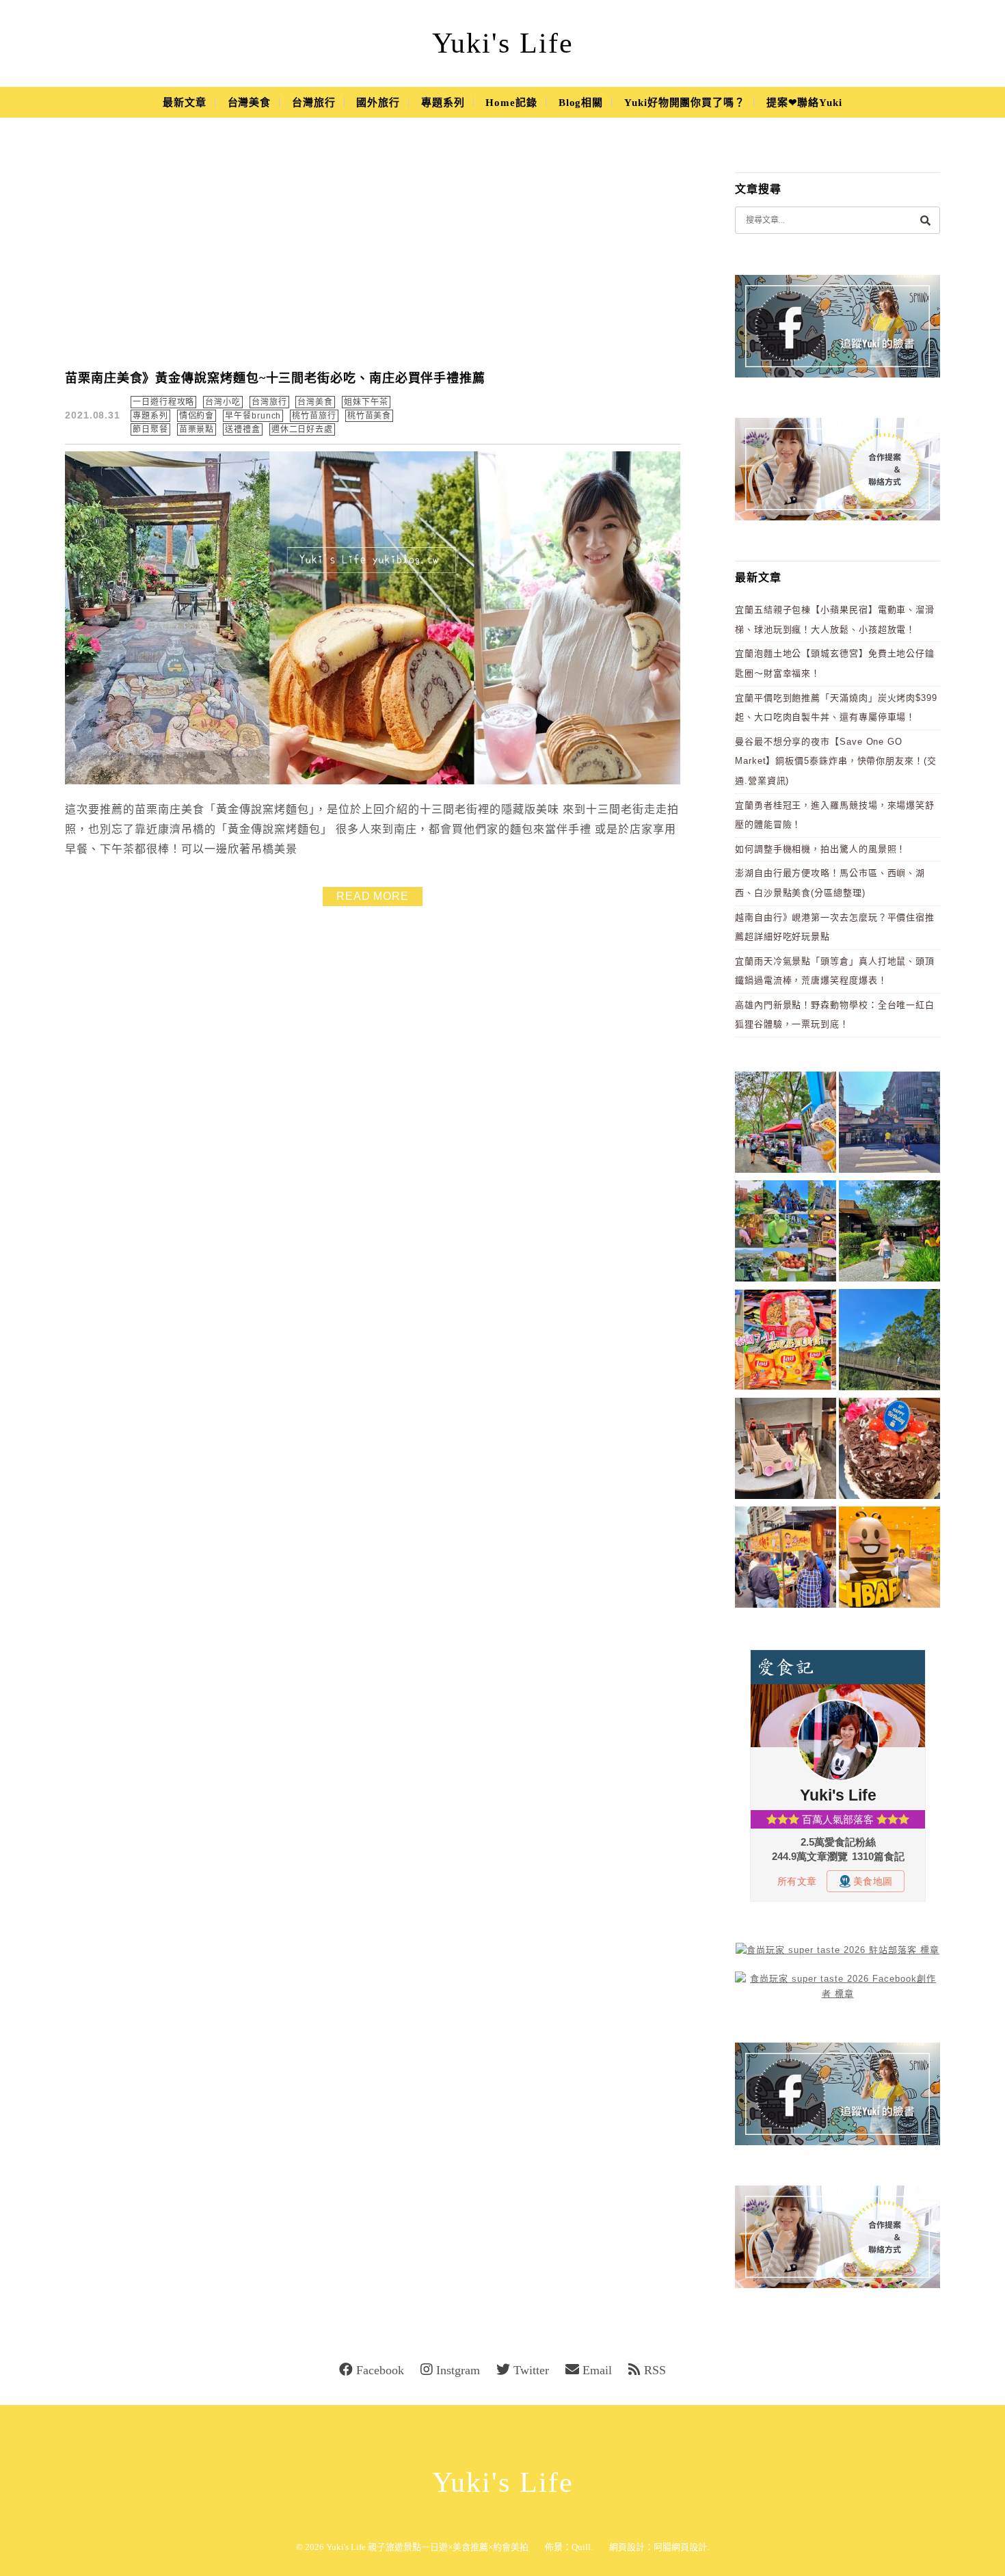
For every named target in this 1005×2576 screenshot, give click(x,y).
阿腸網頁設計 (680, 2547)
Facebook (380, 2370)
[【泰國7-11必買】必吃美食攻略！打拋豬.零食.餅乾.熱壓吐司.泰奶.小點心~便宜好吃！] (786, 1342)
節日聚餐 (150, 429)
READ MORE (373, 896)
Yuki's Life (503, 43)
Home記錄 (511, 103)
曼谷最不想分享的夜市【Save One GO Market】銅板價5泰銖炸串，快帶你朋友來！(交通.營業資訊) (836, 761)
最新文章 (185, 103)
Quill (581, 2547)
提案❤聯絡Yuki (804, 103)
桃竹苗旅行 (314, 416)
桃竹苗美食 (370, 416)
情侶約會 (197, 416)
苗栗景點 (197, 429)
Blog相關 (581, 103)
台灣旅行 (314, 103)
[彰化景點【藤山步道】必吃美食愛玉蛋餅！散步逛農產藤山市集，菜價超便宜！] (786, 1125)
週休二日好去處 (302, 429)
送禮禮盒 (243, 429)
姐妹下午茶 (366, 402)
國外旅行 (378, 103)
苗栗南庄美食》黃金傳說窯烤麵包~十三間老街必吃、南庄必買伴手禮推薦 (275, 378)
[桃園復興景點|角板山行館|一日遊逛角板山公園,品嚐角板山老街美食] (889, 1342)
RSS (655, 2370)
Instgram (458, 2370)
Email (597, 2370)
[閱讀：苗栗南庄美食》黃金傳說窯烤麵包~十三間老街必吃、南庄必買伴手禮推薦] (373, 781)
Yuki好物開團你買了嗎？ (685, 103)
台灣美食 (250, 103)
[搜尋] (925, 220)
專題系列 (443, 103)
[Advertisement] (373, 253)
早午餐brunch (253, 416)
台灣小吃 (223, 402)
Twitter (531, 2370)
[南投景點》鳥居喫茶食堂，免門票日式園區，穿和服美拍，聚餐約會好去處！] (889, 1233)
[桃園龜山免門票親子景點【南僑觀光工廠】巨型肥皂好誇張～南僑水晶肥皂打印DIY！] (786, 1451)
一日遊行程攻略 (163, 402)
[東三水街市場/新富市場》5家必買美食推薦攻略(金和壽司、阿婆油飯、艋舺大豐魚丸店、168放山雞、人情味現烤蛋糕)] (889, 1125)
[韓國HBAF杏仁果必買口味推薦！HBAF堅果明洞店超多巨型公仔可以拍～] (889, 1559)
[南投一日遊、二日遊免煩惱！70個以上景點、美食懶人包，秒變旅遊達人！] (786, 1233)
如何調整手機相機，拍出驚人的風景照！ (820, 849)
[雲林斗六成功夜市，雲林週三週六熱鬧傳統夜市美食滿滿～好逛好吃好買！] (786, 1559)
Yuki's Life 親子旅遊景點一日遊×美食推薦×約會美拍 (427, 2547)
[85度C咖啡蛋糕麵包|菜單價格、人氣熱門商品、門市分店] (889, 1451)
